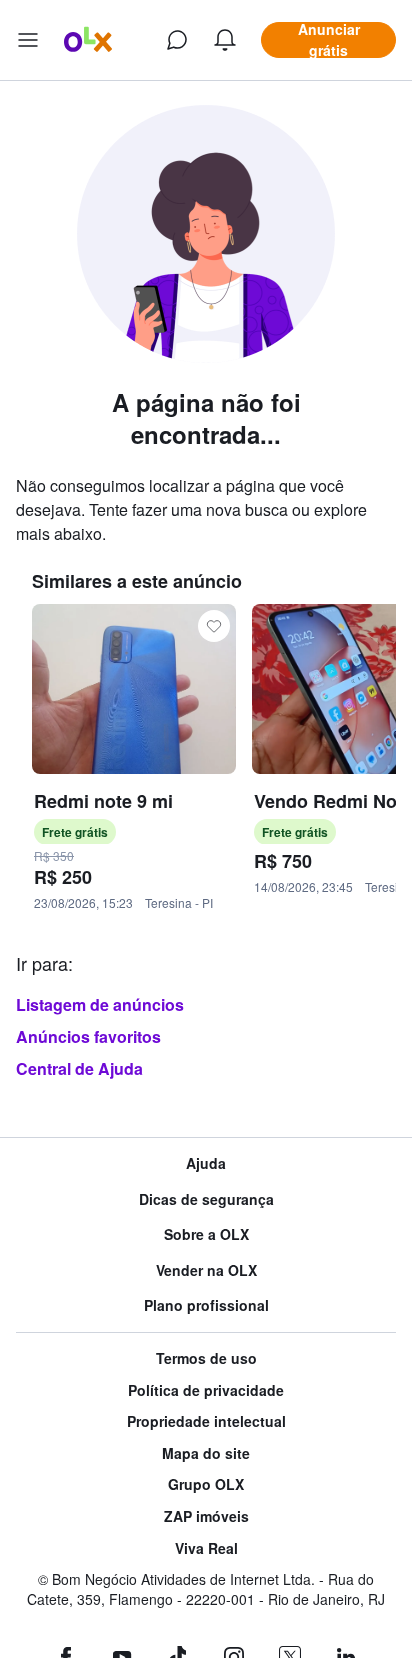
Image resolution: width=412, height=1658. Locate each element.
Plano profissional (206, 1305)
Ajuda (206, 1163)
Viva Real (206, 1548)
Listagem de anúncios (100, 1004)
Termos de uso (206, 1358)
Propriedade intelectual (206, 1421)
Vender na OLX (206, 1270)
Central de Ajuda (79, 1068)
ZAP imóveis (206, 1516)
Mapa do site (206, 1453)
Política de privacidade (206, 1390)
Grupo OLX (206, 1484)
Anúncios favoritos (88, 1036)
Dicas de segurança (206, 1199)
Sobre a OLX (206, 1234)
